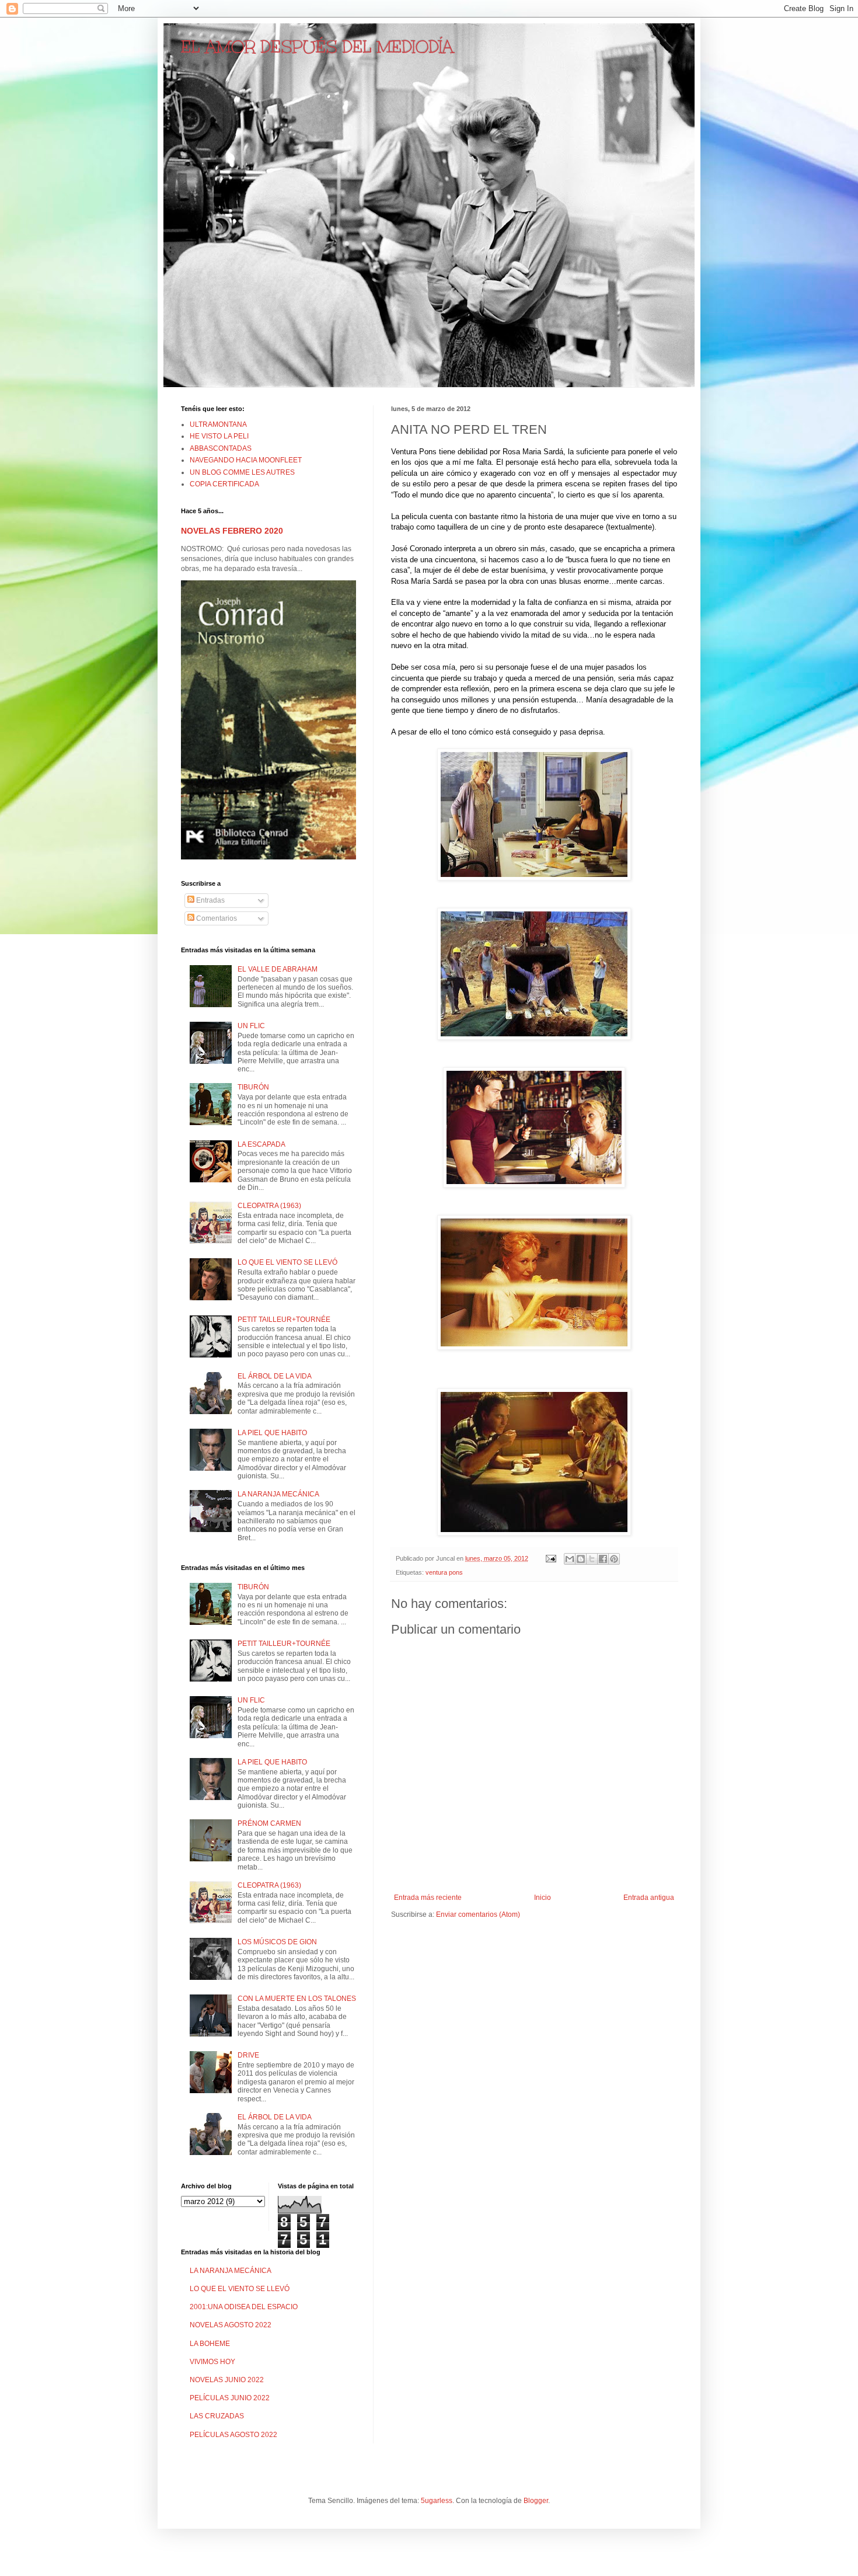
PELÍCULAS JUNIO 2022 (230, 2398)
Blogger (536, 2501)
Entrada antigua (649, 1898)
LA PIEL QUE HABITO (272, 1433)
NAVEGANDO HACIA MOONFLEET (246, 460)
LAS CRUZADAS (217, 2416)
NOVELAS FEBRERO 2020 (232, 531)
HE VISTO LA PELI (219, 436)
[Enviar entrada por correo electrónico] (550, 1558)
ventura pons (444, 1572)
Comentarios (216, 918)
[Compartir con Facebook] (603, 1559)
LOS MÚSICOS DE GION (277, 1942)
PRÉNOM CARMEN (269, 1823)
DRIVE (248, 2055)
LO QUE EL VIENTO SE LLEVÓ (287, 1262)
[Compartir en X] (592, 1559)
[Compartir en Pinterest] (614, 1559)
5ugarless (437, 2501)
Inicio (543, 1898)
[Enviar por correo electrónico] (570, 1559)
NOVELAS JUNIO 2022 (227, 2380)
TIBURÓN (253, 1087)
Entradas (210, 900)
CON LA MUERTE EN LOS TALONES (297, 1999)
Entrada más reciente (428, 1898)
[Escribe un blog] (581, 1559)
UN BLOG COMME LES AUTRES (242, 472)
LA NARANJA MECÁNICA (278, 1494)
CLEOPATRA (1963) (269, 1206)
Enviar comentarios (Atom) (478, 1914)
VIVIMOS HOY (212, 2362)
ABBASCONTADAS (221, 448)
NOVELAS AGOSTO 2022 (231, 2325)
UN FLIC (251, 1026)
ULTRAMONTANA (218, 424)
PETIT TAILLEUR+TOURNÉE (284, 1320)
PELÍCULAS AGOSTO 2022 (233, 2435)
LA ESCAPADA (261, 1144)
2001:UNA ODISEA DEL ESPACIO (244, 2307)
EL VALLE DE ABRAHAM (278, 969)
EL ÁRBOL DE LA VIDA (275, 1376)
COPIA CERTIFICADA (224, 484)
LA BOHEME (210, 2344)
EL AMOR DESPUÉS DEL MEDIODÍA (317, 47)
